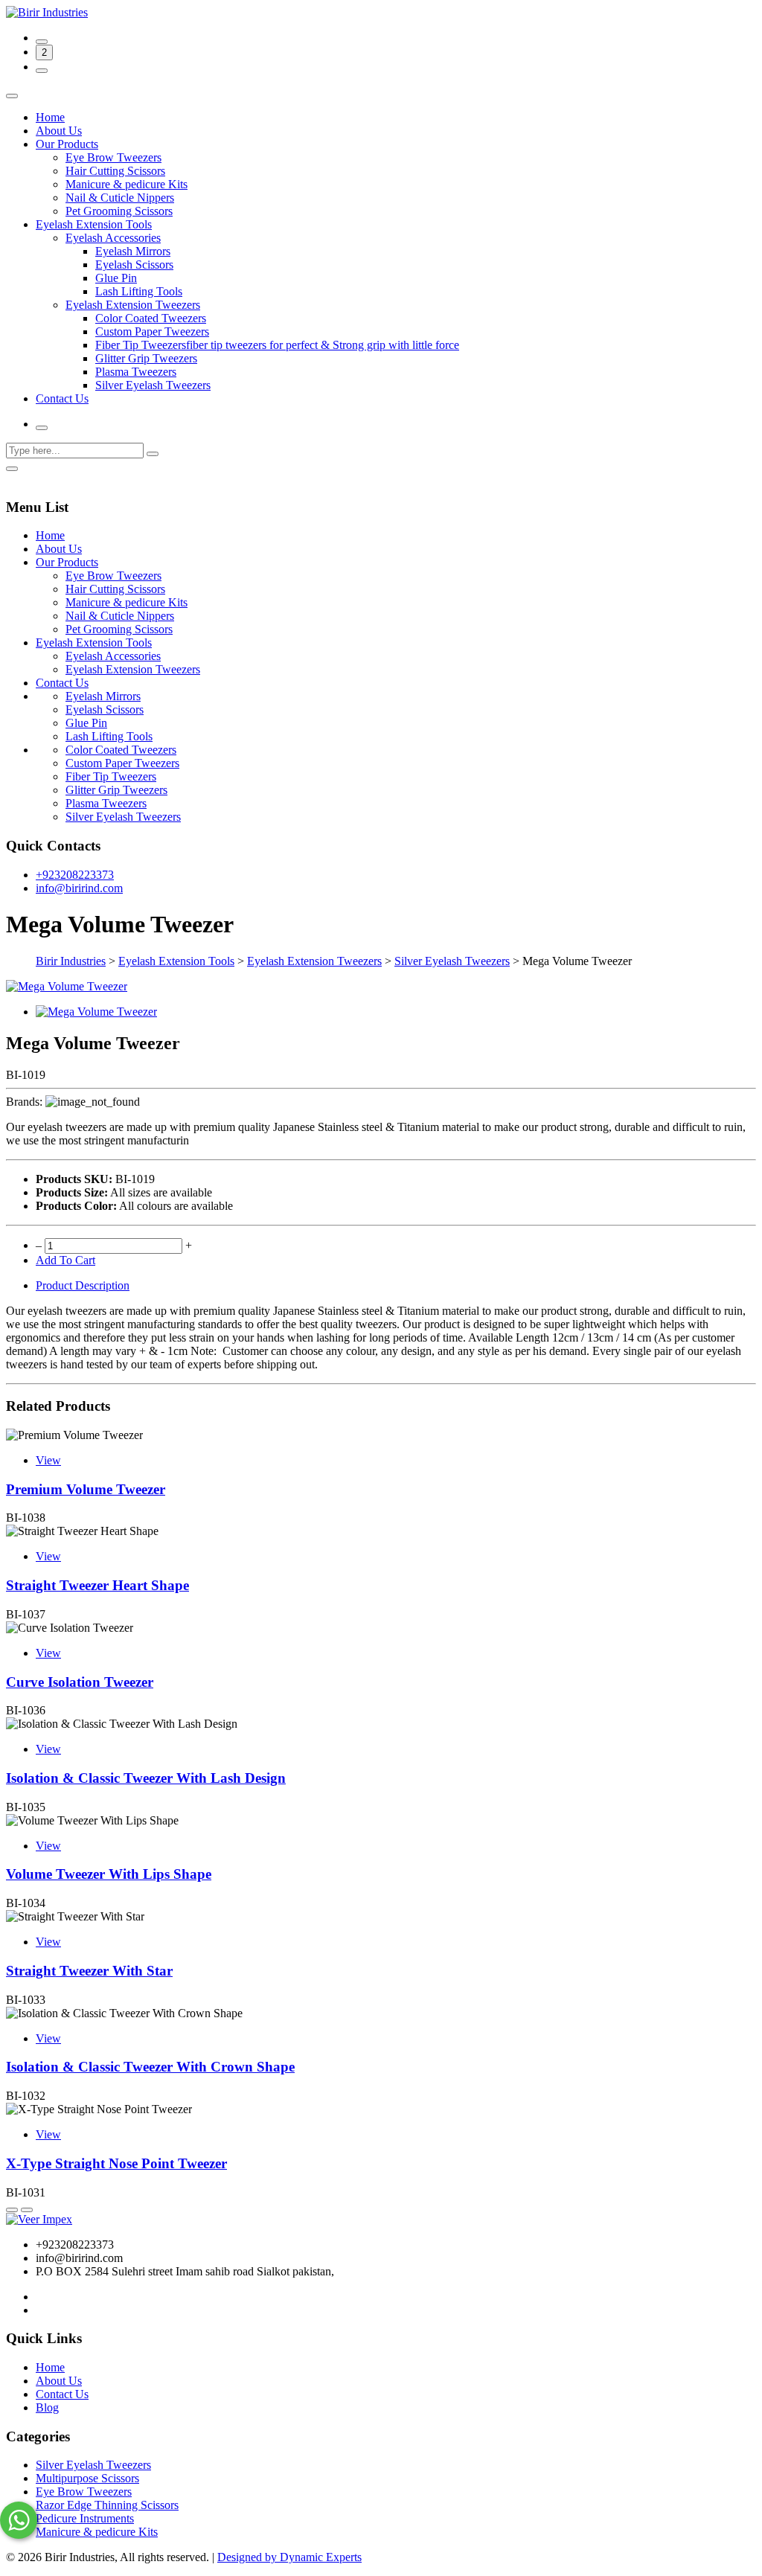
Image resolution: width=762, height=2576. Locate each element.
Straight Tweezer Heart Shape (97, 1585)
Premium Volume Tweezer (86, 1489)
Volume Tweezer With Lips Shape (109, 1874)
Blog (47, 2407)
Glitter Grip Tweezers (146, 358)
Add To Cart (65, 1260)
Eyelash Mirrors (133, 251)
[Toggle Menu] (12, 96)
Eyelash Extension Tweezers (133, 305)
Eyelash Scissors (134, 265)
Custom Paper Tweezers (152, 331)
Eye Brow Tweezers (113, 157)
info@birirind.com (79, 888)
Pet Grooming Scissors (119, 211)
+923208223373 (75, 875)
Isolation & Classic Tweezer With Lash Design (146, 1778)
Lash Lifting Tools (139, 291)
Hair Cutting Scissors (115, 171)
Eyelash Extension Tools (94, 224)
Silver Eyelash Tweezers (153, 385)
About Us (59, 131)
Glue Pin (116, 278)
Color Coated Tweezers (151, 318)
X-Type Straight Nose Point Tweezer (116, 2163)
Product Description (83, 1285)
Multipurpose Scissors (87, 2478)
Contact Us (62, 398)
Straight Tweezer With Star (89, 1971)
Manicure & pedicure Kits (127, 184)
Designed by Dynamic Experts (289, 2557)
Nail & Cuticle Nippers (120, 198)
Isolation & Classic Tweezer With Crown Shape (150, 2067)
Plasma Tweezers (136, 372)
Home (50, 117)
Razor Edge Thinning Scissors (107, 2505)
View (48, 1460)
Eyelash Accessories (113, 238)
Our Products (67, 144)
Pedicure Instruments (85, 2518)
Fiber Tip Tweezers (111, 776)
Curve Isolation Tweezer (80, 1682)
